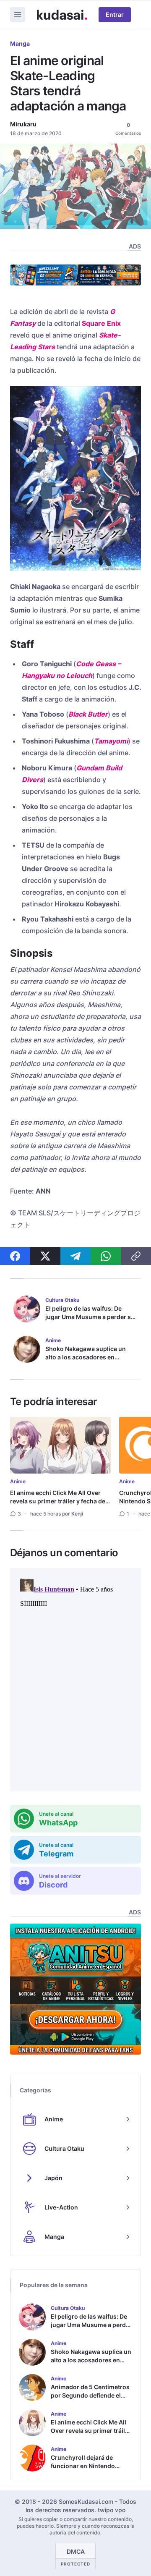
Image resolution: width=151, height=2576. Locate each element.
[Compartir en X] (45, 1256)
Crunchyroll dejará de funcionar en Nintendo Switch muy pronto (83, 2466)
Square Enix (101, 323)
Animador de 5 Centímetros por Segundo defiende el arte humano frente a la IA (90, 2395)
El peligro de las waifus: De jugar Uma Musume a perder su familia (90, 1317)
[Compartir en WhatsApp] (106, 1256)
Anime (18, 1481)
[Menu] (18, 15)
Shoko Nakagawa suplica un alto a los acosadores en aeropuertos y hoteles (86, 1357)
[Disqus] (75, 1680)
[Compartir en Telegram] (75, 1256)
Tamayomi (111, 741)
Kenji (77, 1514)
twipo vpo (112, 2510)
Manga (20, 43)
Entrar (115, 14)
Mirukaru (23, 124)
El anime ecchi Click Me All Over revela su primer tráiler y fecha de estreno (58, 1501)
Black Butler (88, 714)
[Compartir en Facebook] (15, 1256)
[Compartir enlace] (136, 1256)
